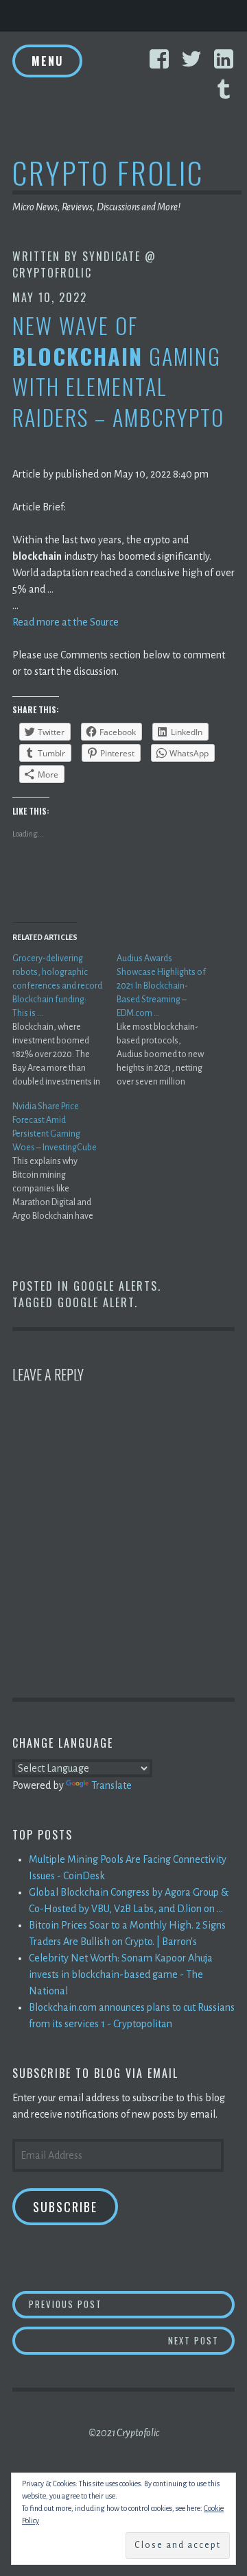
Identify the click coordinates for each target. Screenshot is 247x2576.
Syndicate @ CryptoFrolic (84, 264)
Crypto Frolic (108, 172)
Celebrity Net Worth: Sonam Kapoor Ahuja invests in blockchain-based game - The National (121, 1974)
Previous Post (132, 2304)
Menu (47, 61)
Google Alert (96, 1302)
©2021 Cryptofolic (124, 2433)
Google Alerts (116, 1286)
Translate (111, 1785)
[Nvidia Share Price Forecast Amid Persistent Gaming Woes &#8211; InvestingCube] (64, 1161)
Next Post (201, 2340)
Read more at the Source (66, 622)
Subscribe (65, 2207)
